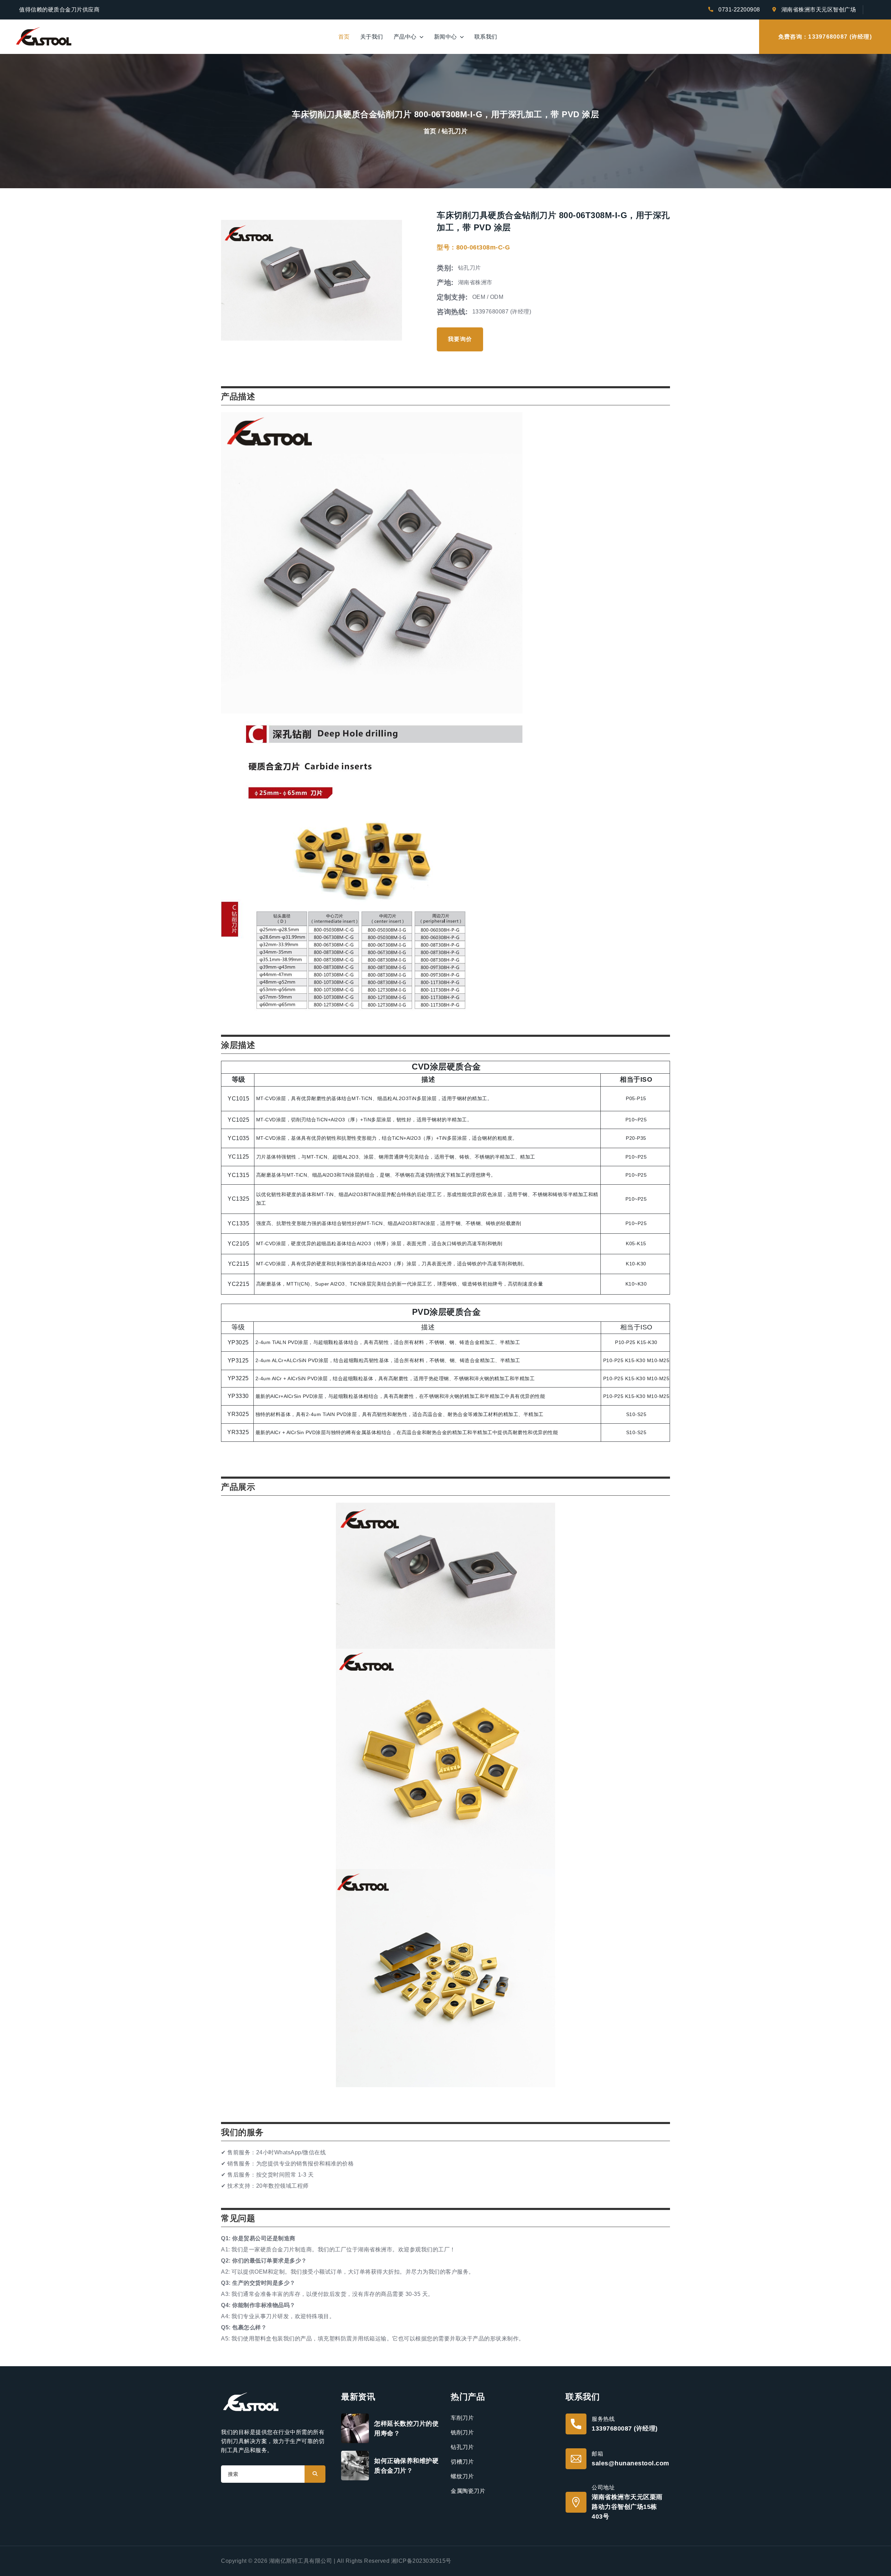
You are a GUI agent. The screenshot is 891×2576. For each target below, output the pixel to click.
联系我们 (486, 37)
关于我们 (372, 37)
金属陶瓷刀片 (468, 2491)
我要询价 (460, 339)
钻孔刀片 (455, 131)
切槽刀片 (462, 2462)
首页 (344, 37)
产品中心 (406, 37)
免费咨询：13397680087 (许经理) (825, 37)
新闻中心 (446, 37)
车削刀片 (462, 2418)
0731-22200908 (739, 10)
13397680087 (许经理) (625, 2428)
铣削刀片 (462, 2432)
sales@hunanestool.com (630, 2463)
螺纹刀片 (462, 2476)
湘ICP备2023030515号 (421, 2561)
